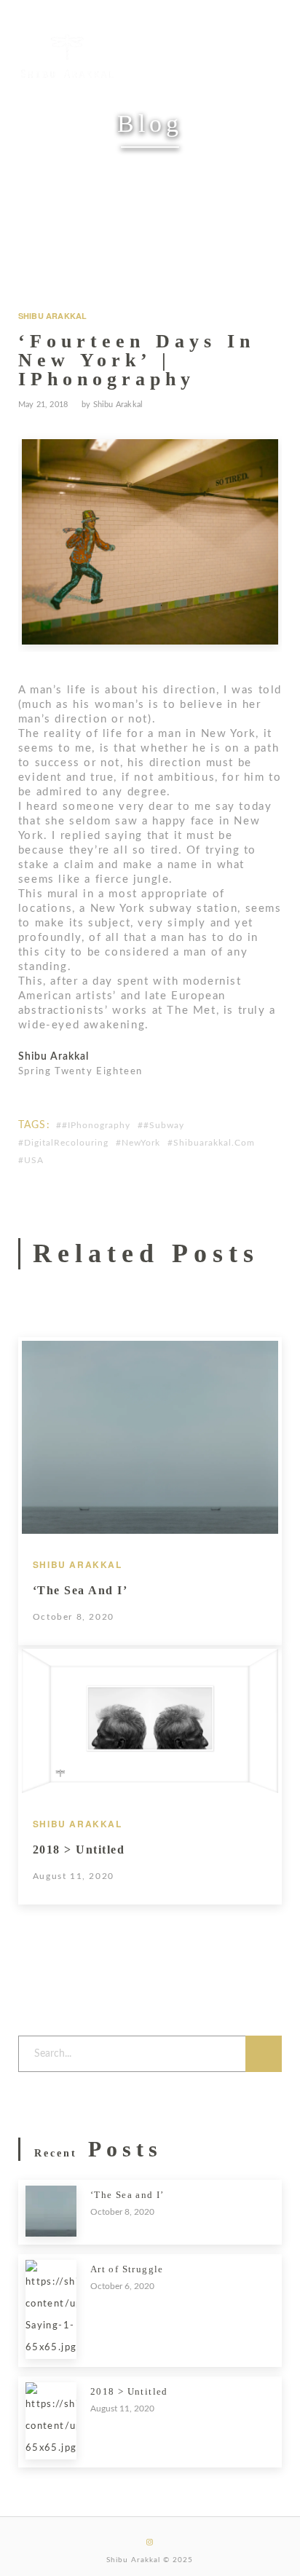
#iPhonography (96, 1125)
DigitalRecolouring (66, 1143)
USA (34, 1160)
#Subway (164, 1125)
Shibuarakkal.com (214, 1143)
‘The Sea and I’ (80, 1590)
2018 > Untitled (79, 1850)
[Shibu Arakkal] (67, 56)
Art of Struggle (127, 2269)
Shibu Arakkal (53, 316)
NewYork (141, 1143)
